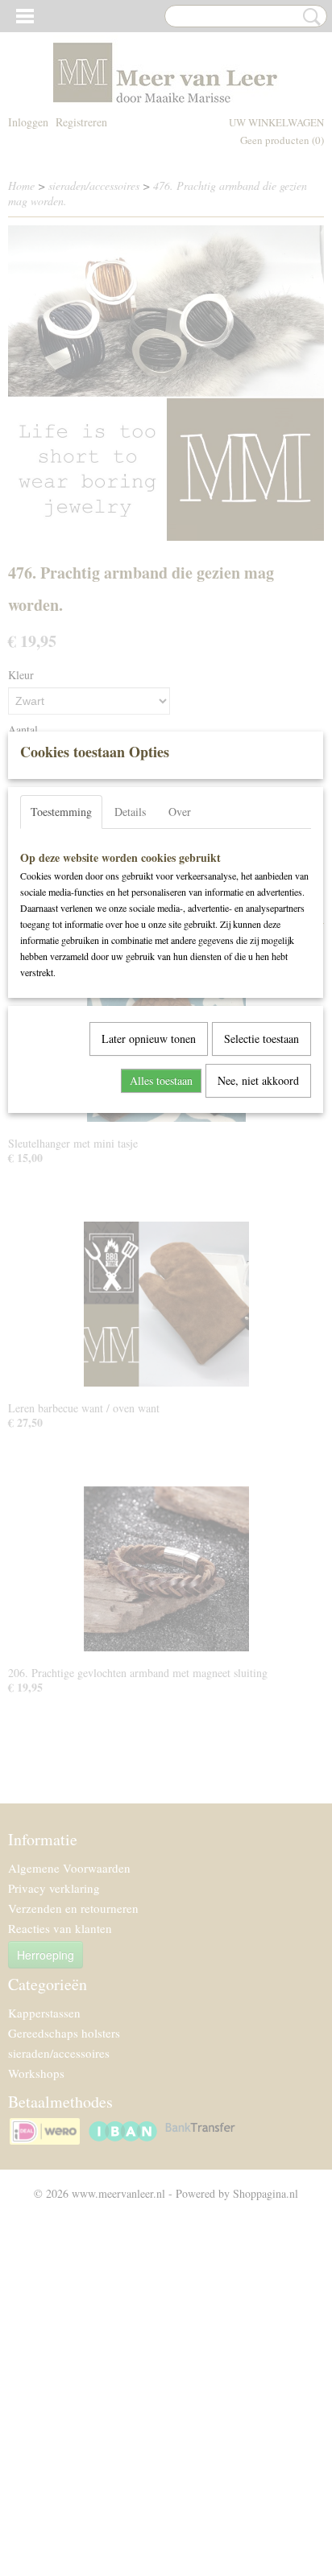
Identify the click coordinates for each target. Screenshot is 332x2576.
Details (130, 812)
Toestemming (61, 812)
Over (180, 812)
